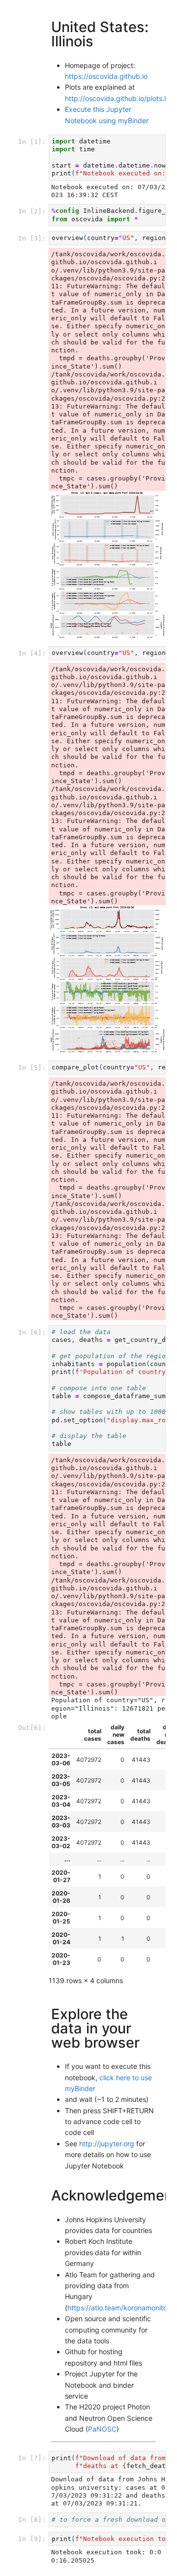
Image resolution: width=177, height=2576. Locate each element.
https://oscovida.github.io (106, 76)
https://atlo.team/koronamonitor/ (120, 2308)
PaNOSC (102, 2429)
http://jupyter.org (107, 2144)
